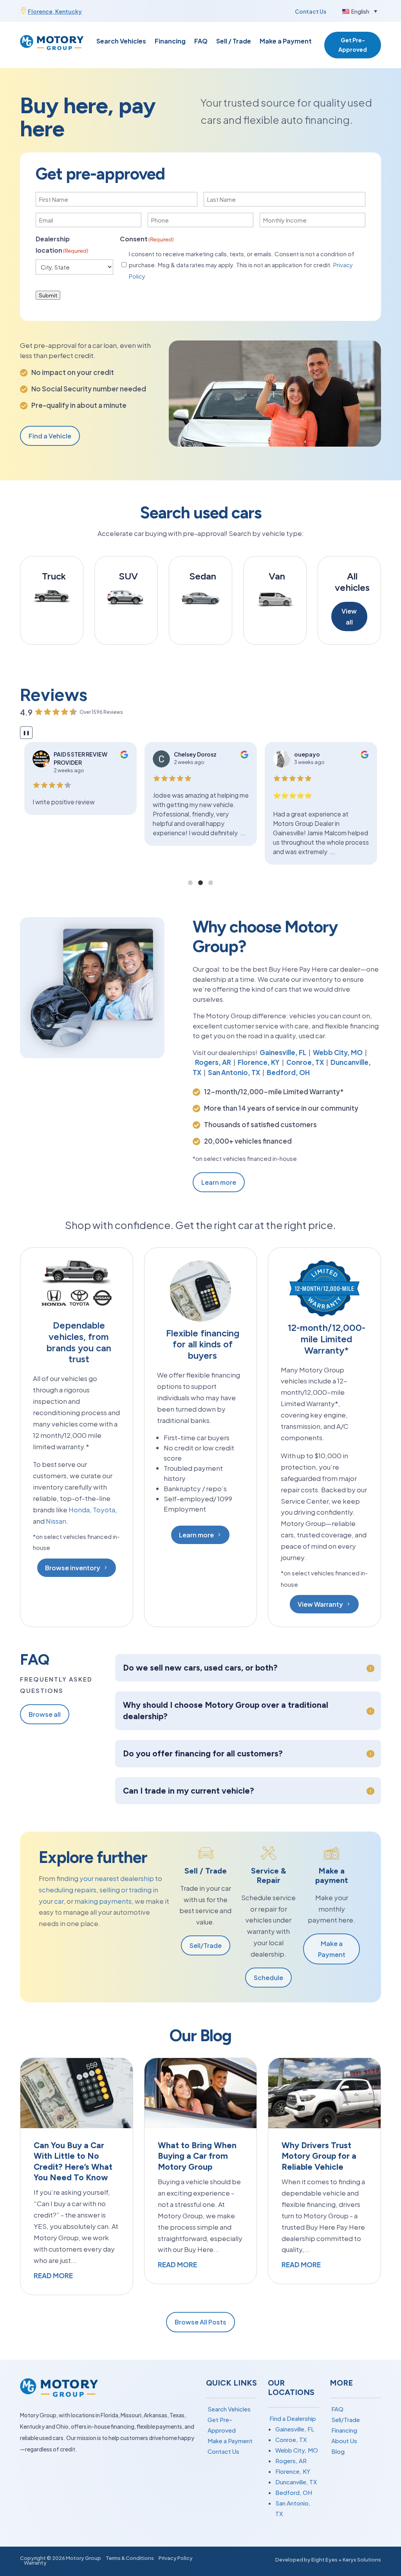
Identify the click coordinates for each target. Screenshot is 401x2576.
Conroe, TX (305, 1062)
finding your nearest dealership (105, 1878)
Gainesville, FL (283, 1052)
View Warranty (320, 1604)
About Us (344, 2441)
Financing (170, 42)
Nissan (56, 1521)
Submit (48, 295)
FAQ (201, 42)
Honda (79, 1510)
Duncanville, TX (296, 2482)
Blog (338, 2451)
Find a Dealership (293, 2418)
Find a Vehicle (50, 436)
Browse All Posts (200, 2322)
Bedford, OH (288, 1072)
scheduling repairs (68, 1890)
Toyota (104, 1510)
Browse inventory (73, 1568)
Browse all (45, 1714)
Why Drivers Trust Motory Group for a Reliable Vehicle (319, 2156)
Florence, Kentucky (55, 11)
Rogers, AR (213, 1062)
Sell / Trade (234, 42)
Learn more (219, 1182)
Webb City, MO (338, 1052)
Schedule (268, 1978)
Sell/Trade (206, 1945)
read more (53, 2275)
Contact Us (311, 11)
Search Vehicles (121, 42)
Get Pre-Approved (353, 45)
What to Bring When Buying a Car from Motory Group (197, 2156)
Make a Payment (286, 42)
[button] (360, 11)
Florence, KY (259, 1062)
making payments (102, 1901)
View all (349, 616)
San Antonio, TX (234, 1072)
